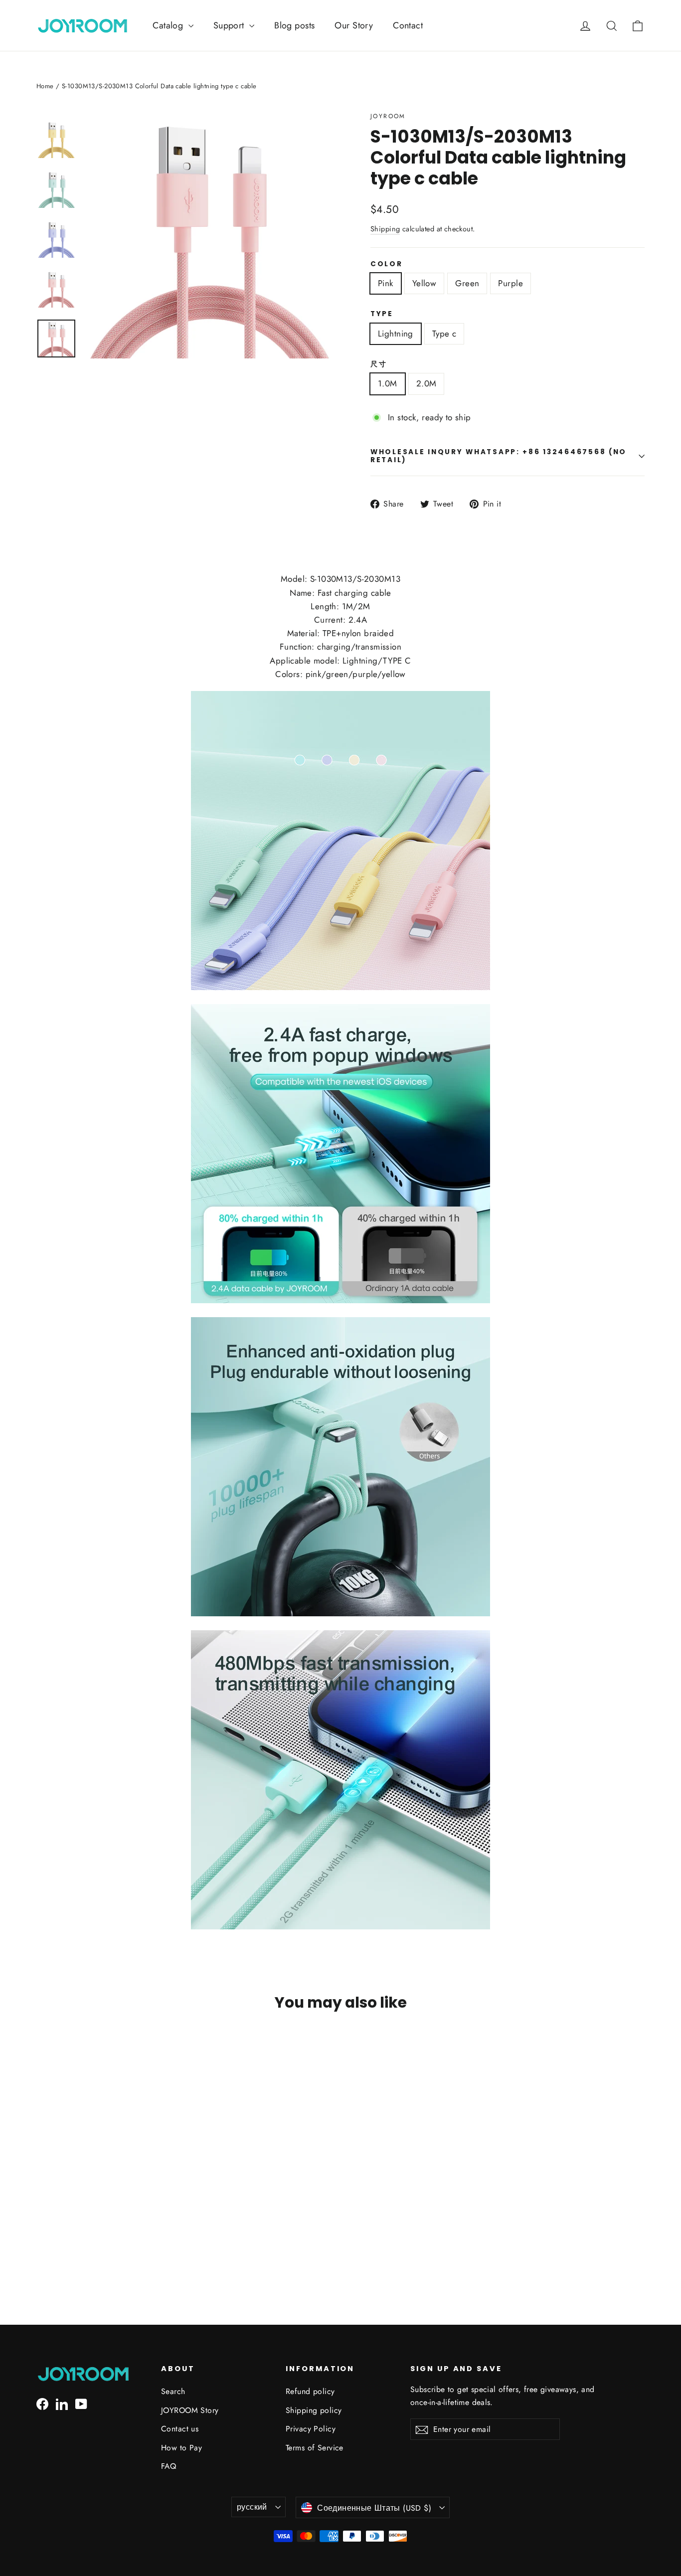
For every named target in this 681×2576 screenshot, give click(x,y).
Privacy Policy (311, 2429)
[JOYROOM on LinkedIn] (62, 2403)
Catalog (169, 25)
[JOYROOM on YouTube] (81, 2403)
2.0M (426, 383)
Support (230, 25)
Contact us (180, 2429)
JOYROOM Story (190, 2410)
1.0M (388, 383)
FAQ (169, 2466)
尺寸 (379, 364)
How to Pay (181, 2448)
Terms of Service (315, 2448)
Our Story (354, 25)
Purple (511, 283)
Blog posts (294, 25)
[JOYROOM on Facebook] (42, 2403)
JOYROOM (388, 116)
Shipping (385, 229)
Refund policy (310, 2391)
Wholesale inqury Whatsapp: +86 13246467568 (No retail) (499, 456)
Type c (444, 334)
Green (467, 283)
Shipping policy (314, 2410)
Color (387, 264)
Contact (408, 25)
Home (45, 86)
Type (382, 314)
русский (252, 2507)
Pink (386, 283)
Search (173, 2391)
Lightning (396, 334)
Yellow (425, 283)
